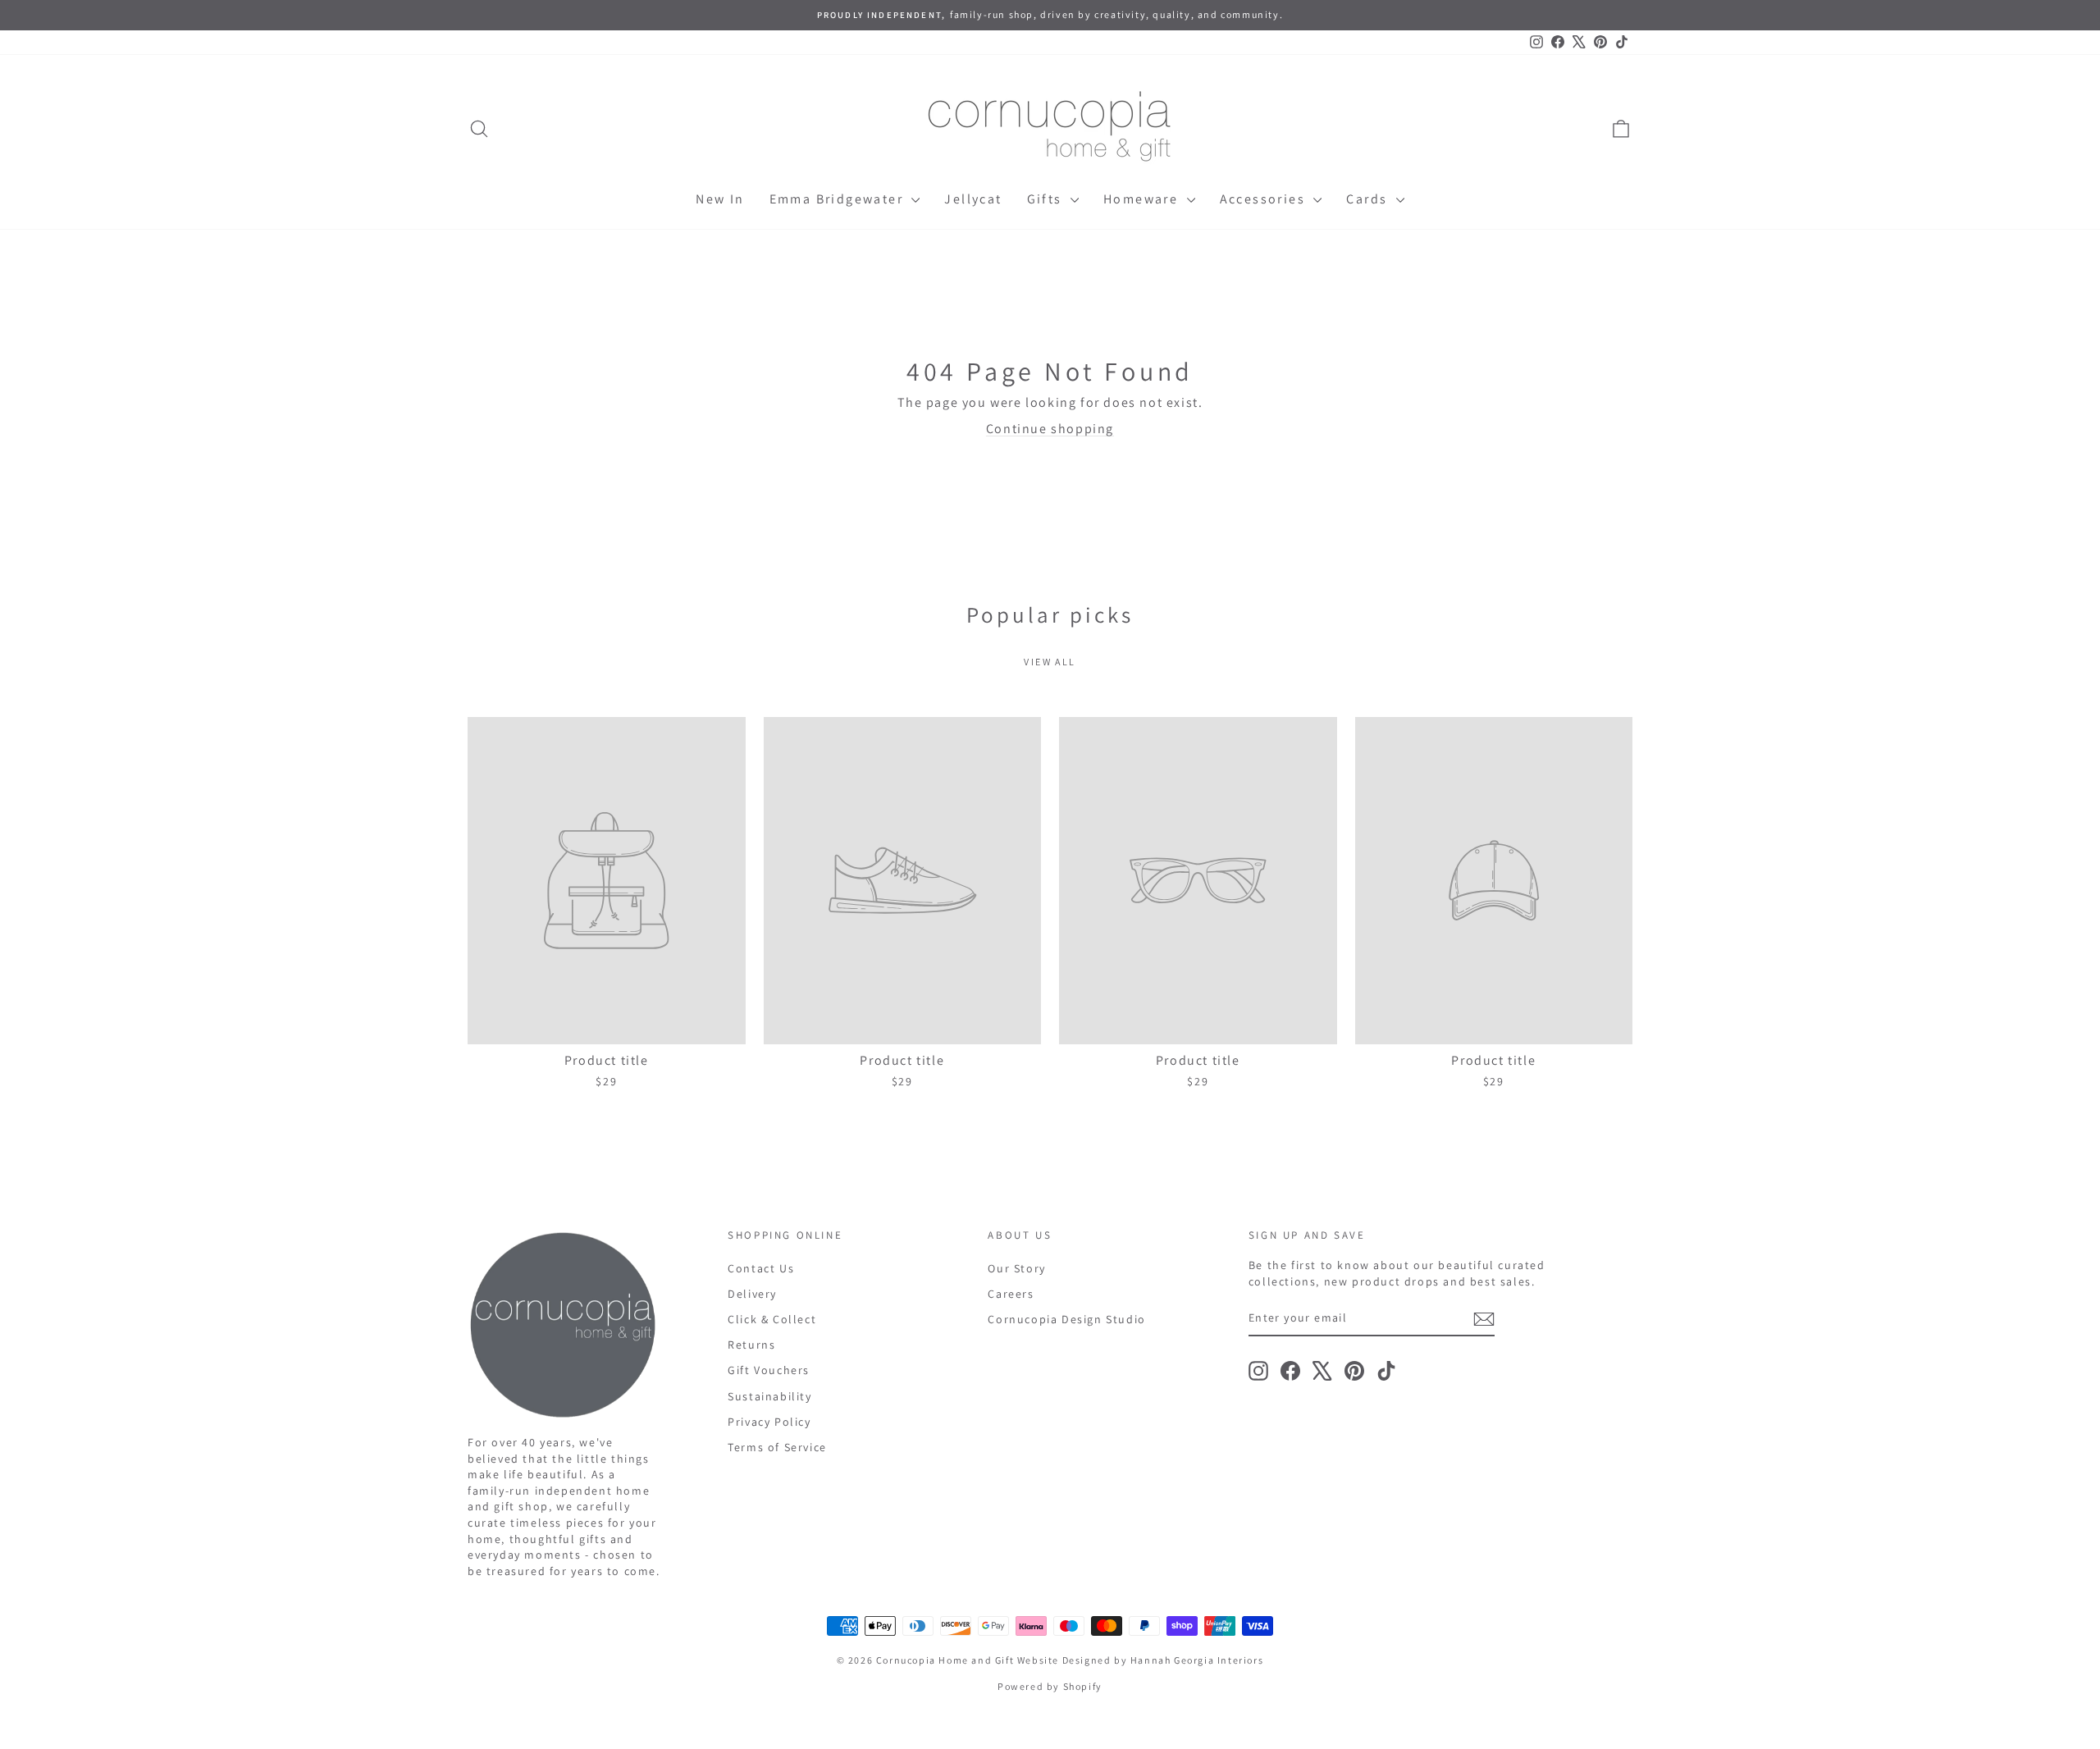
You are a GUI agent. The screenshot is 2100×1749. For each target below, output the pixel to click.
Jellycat (973, 199)
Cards (1369, 199)
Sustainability (769, 1396)
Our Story (1016, 1268)
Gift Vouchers (769, 1370)
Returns (751, 1345)
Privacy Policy (769, 1422)
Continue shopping (1050, 429)
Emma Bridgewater (839, 199)
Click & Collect (772, 1319)
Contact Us (761, 1268)
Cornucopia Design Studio (1066, 1319)
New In (720, 199)
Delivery (752, 1294)
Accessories (1265, 199)
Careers (1011, 1294)
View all (1050, 662)
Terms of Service (777, 1447)
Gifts (1047, 199)
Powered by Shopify (1050, 1686)
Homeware (1143, 199)
